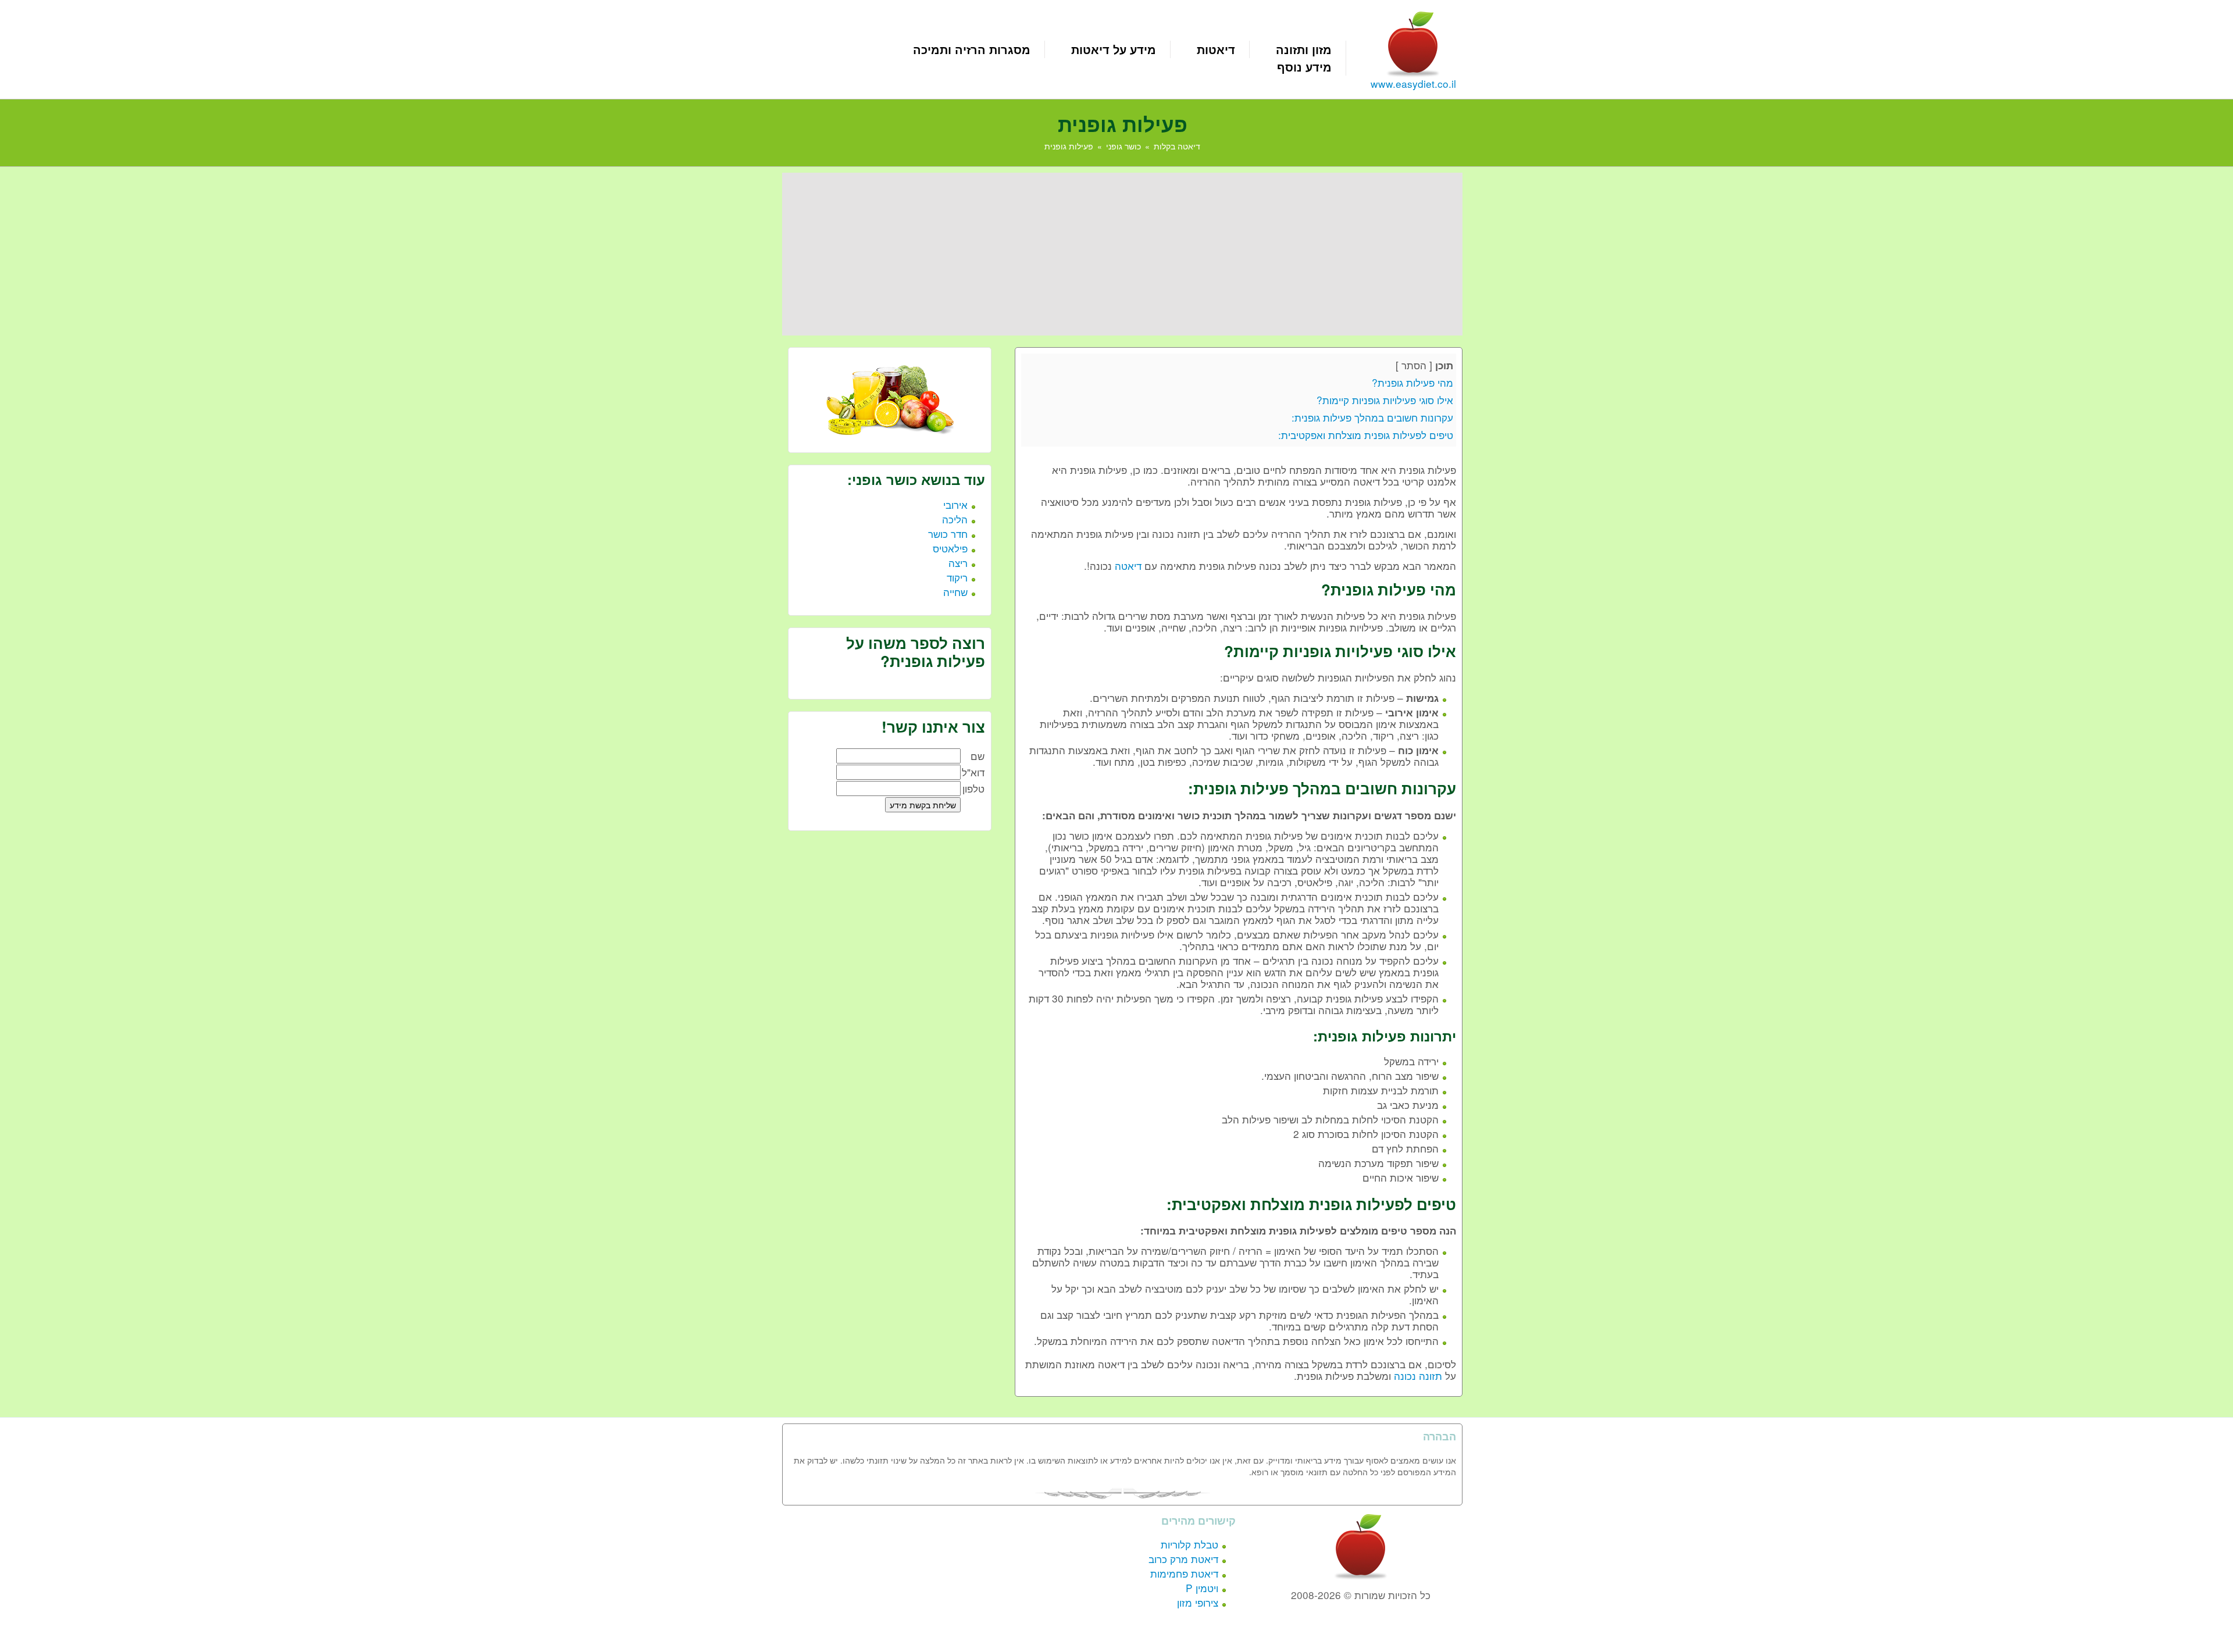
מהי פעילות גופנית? (1412, 382)
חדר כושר (948, 534)
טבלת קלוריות (1189, 1544)
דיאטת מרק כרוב (1183, 1559)
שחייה (955, 592)
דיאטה (1128, 565)
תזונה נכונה (1418, 1376)
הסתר (1414, 365)
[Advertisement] (1122, 254)
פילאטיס (950, 548)
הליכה (955, 519)
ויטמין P (1202, 1588)
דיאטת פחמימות (1184, 1573)
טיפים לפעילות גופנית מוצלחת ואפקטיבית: (1366, 435)
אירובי (955, 504)
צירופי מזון (1198, 1602)
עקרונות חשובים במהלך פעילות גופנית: (1372, 417)
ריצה (958, 563)
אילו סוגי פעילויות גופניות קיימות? (1385, 400)
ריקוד (957, 577)
